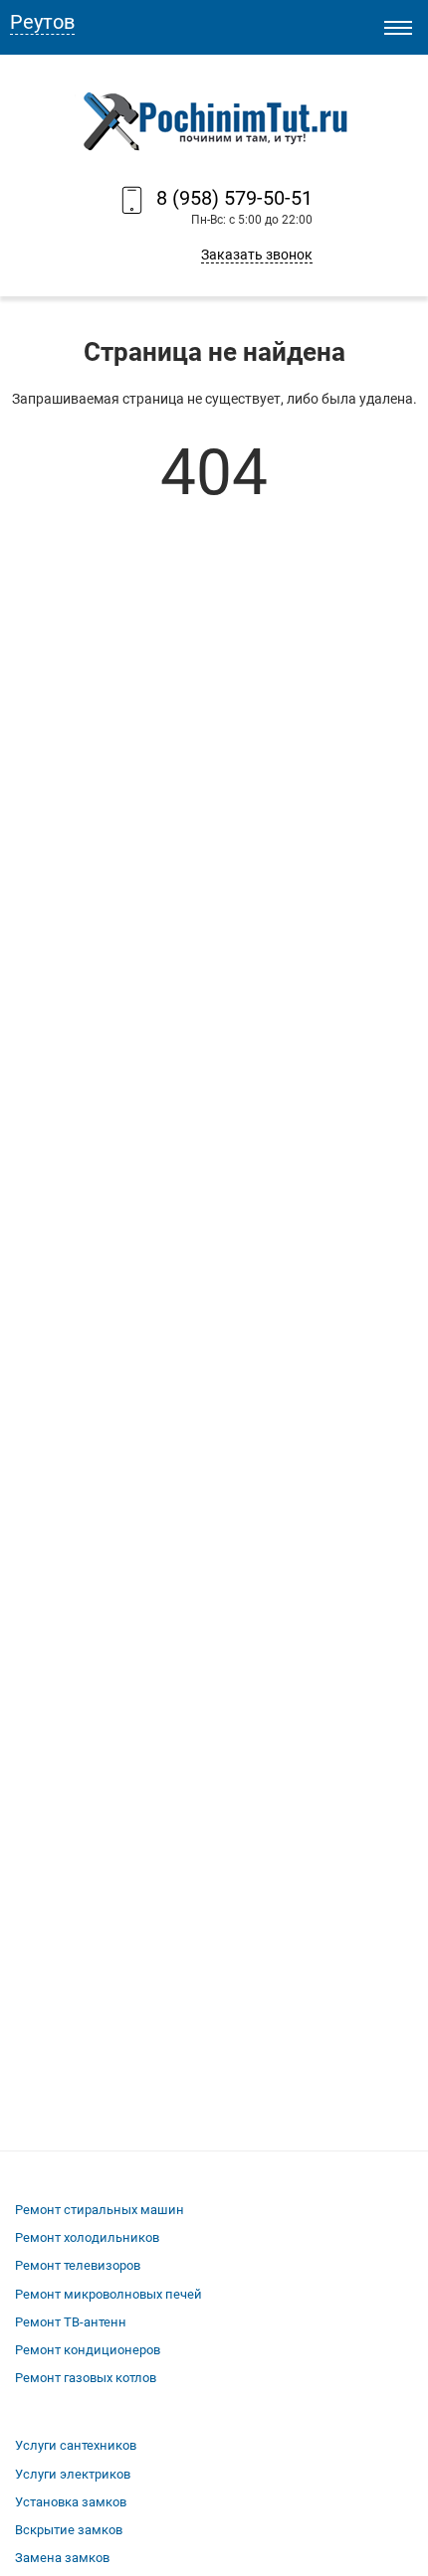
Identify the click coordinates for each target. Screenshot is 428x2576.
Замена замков (62, 2558)
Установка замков (71, 2502)
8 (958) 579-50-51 (234, 198)
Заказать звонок (257, 255)
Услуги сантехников (76, 2445)
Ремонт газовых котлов (86, 2378)
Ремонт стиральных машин (100, 2210)
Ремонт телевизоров (78, 2265)
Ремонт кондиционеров (88, 2350)
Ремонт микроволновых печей (108, 2294)
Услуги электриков (73, 2474)
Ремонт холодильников (87, 2237)
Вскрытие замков (69, 2530)
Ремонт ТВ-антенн (71, 2322)
